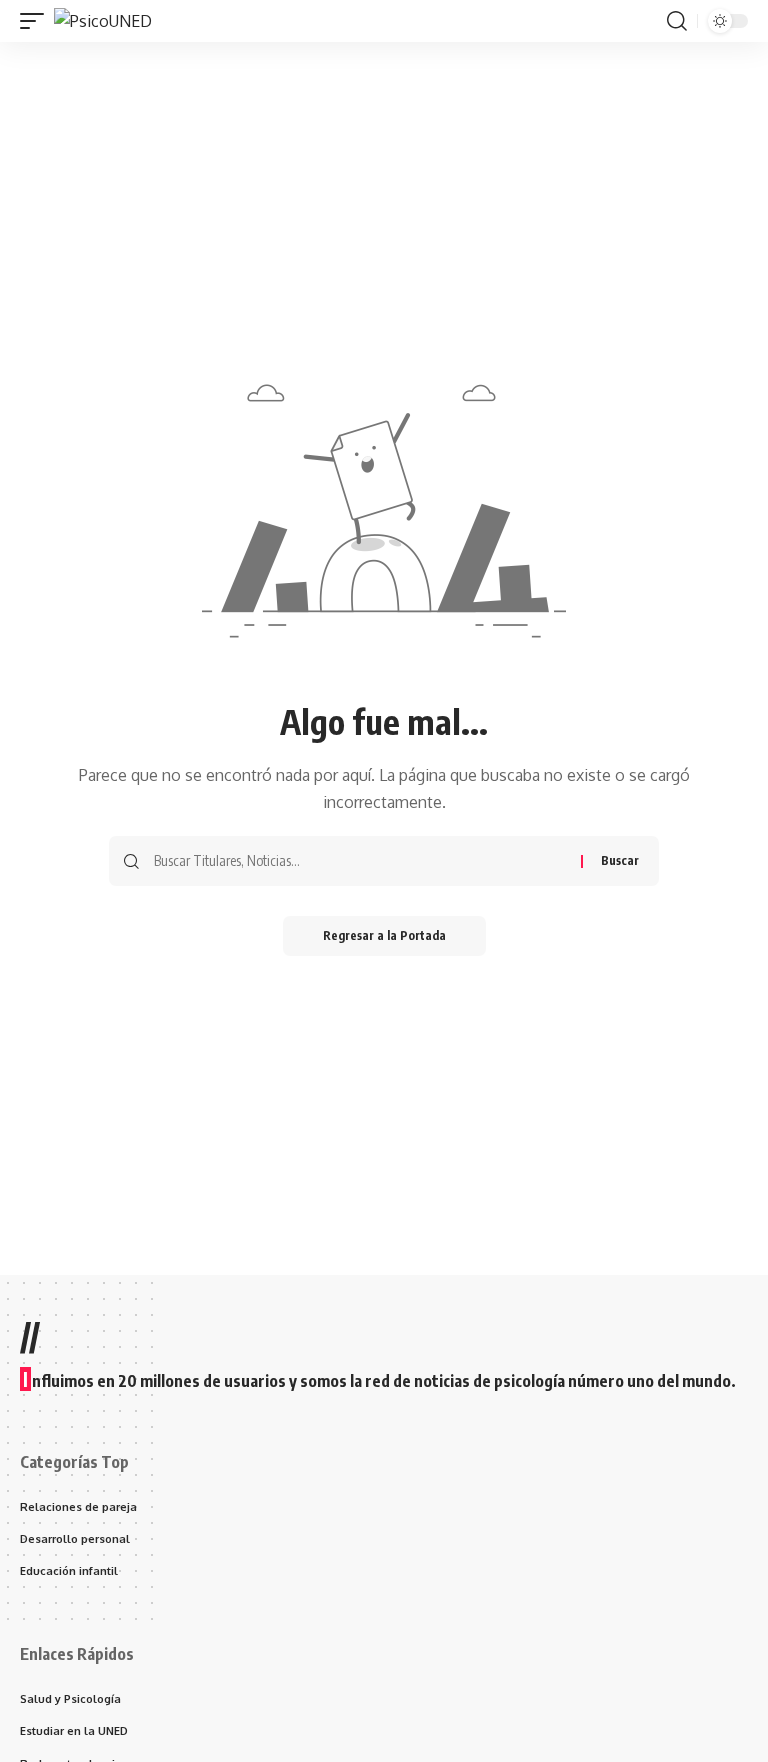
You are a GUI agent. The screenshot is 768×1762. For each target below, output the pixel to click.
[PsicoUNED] (103, 21)
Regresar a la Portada (384, 935)
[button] (37, 21)
